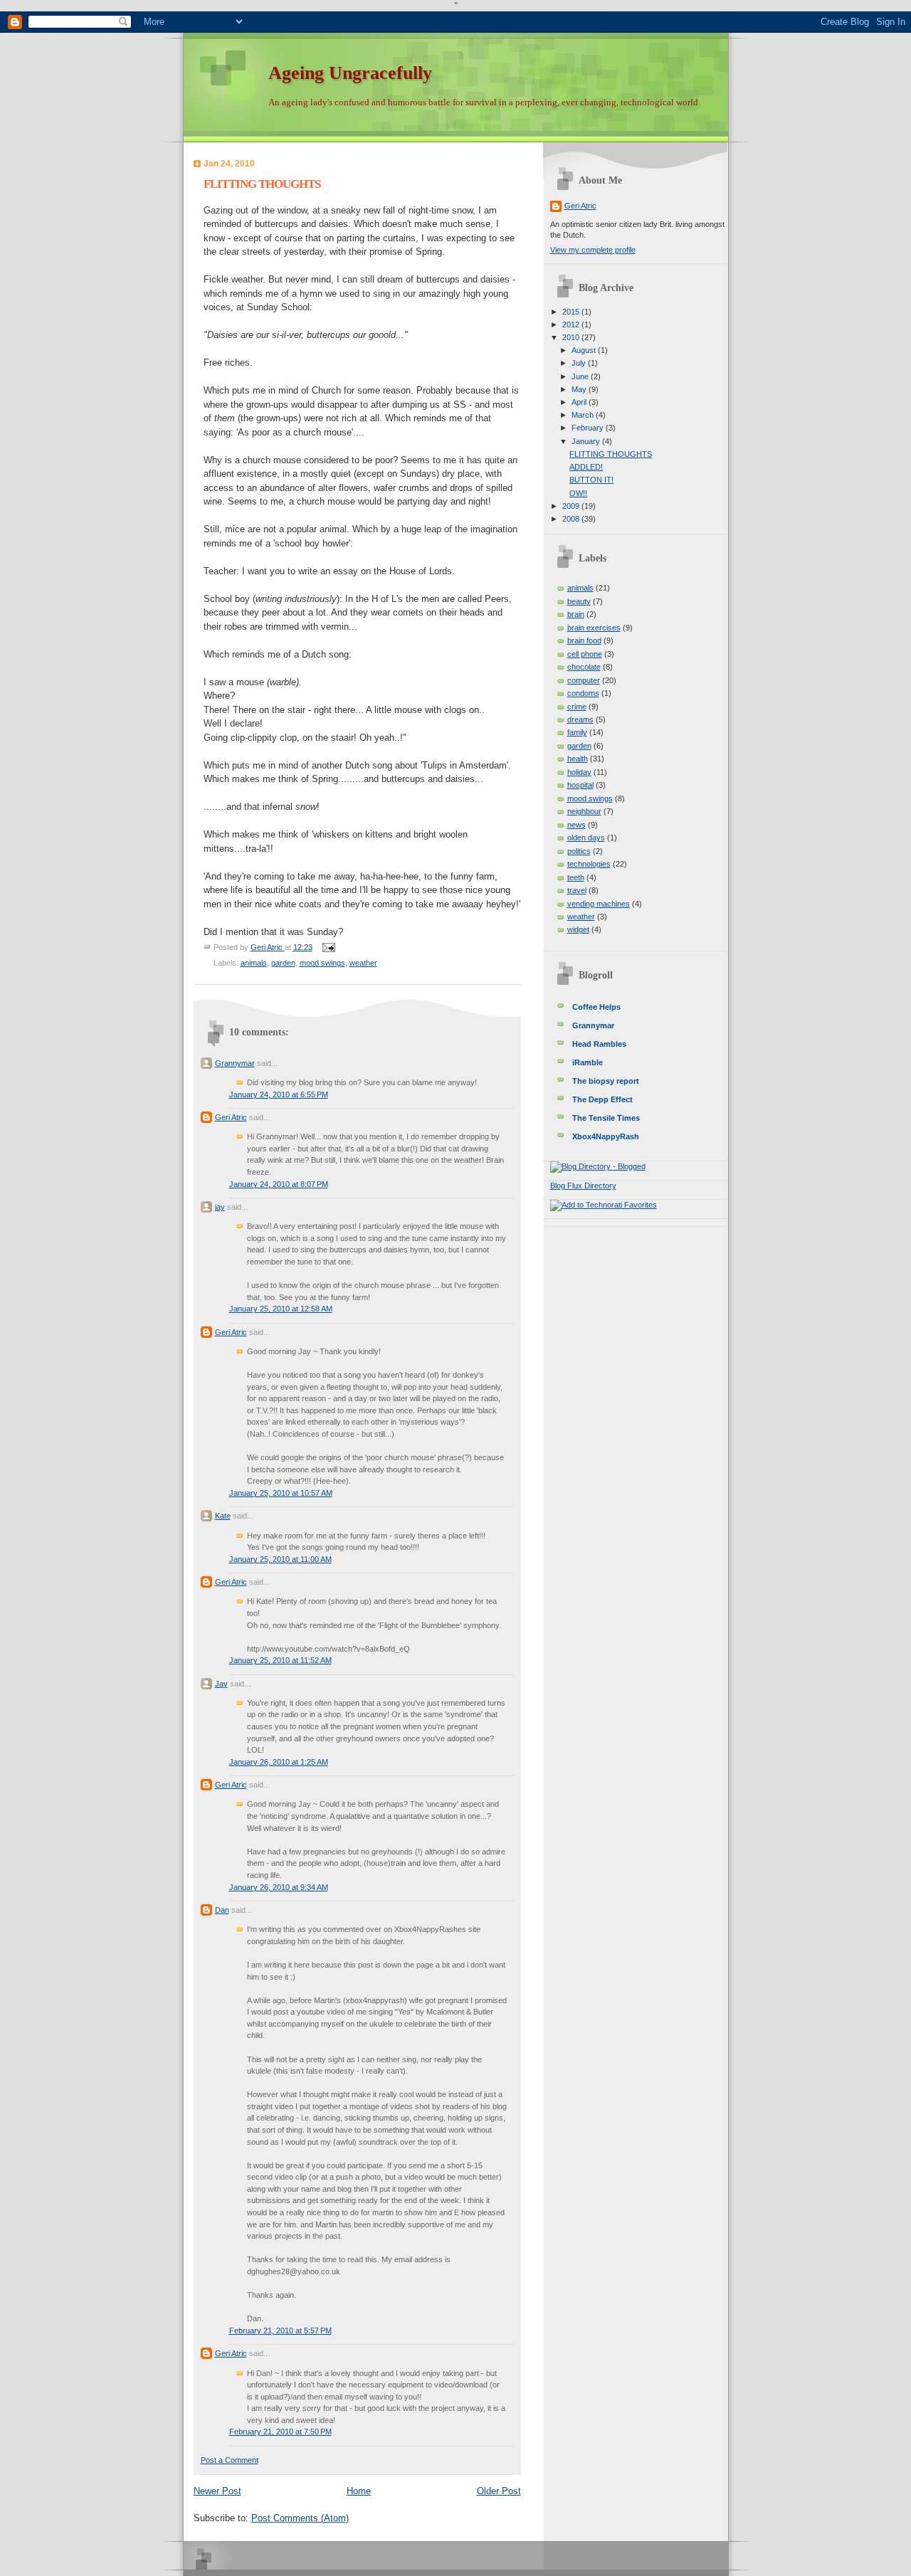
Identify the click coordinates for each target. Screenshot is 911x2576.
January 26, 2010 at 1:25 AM (279, 1762)
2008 (572, 519)
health (578, 759)
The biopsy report (606, 1081)
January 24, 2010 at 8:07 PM (279, 1184)
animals (254, 963)
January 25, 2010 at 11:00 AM (280, 1559)
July (580, 363)
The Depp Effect (602, 1099)
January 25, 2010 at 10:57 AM (281, 1493)
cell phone (585, 654)
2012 (572, 324)
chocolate (584, 667)
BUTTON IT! (591, 480)
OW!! (578, 493)
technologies (589, 864)
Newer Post (217, 2491)
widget (578, 929)
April (580, 402)
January (587, 441)
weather (363, 963)
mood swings (322, 963)
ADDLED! (586, 467)
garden (283, 963)
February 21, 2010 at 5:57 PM (280, 2330)
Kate (223, 1516)
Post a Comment (230, 2460)
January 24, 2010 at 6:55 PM (279, 1094)
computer (584, 680)
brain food (584, 640)
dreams (580, 719)
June (581, 376)
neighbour (584, 811)
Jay (221, 1684)
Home (359, 2491)
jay (220, 1207)
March (584, 415)
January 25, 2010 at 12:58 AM (281, 1309)
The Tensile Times (606, 1118)
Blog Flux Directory (583, 1186)
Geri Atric (231, 1117)
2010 (572, 337)
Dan (222, 1910)
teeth (576, 877)
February (589, 428)
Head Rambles (599, 1044)
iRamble (588, 1062)
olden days (586, 838)
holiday (579, 772)
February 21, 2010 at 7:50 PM (280, 2432)
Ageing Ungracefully (350, 73)
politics (579, 851)
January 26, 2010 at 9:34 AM (279, 1887)
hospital (580, 785)
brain (576, 614)
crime (577, 707)
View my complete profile (593, 250)
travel (577, 890)
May (580, 389)
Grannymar (235, 1063)
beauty (579, 601)
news (576, 825)
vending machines (599, 904)
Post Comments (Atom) (300, 2518)
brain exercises (594, 628)
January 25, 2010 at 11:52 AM (280, 1660)
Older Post (499, 2491)
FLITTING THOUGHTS (611, 454)
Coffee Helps (596, 1007)
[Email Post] (328, 947)
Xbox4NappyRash (606, 1136)
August (585, 350)
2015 (572, 312)
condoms (583, 693)
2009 (572, 506)
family (577, 732)
